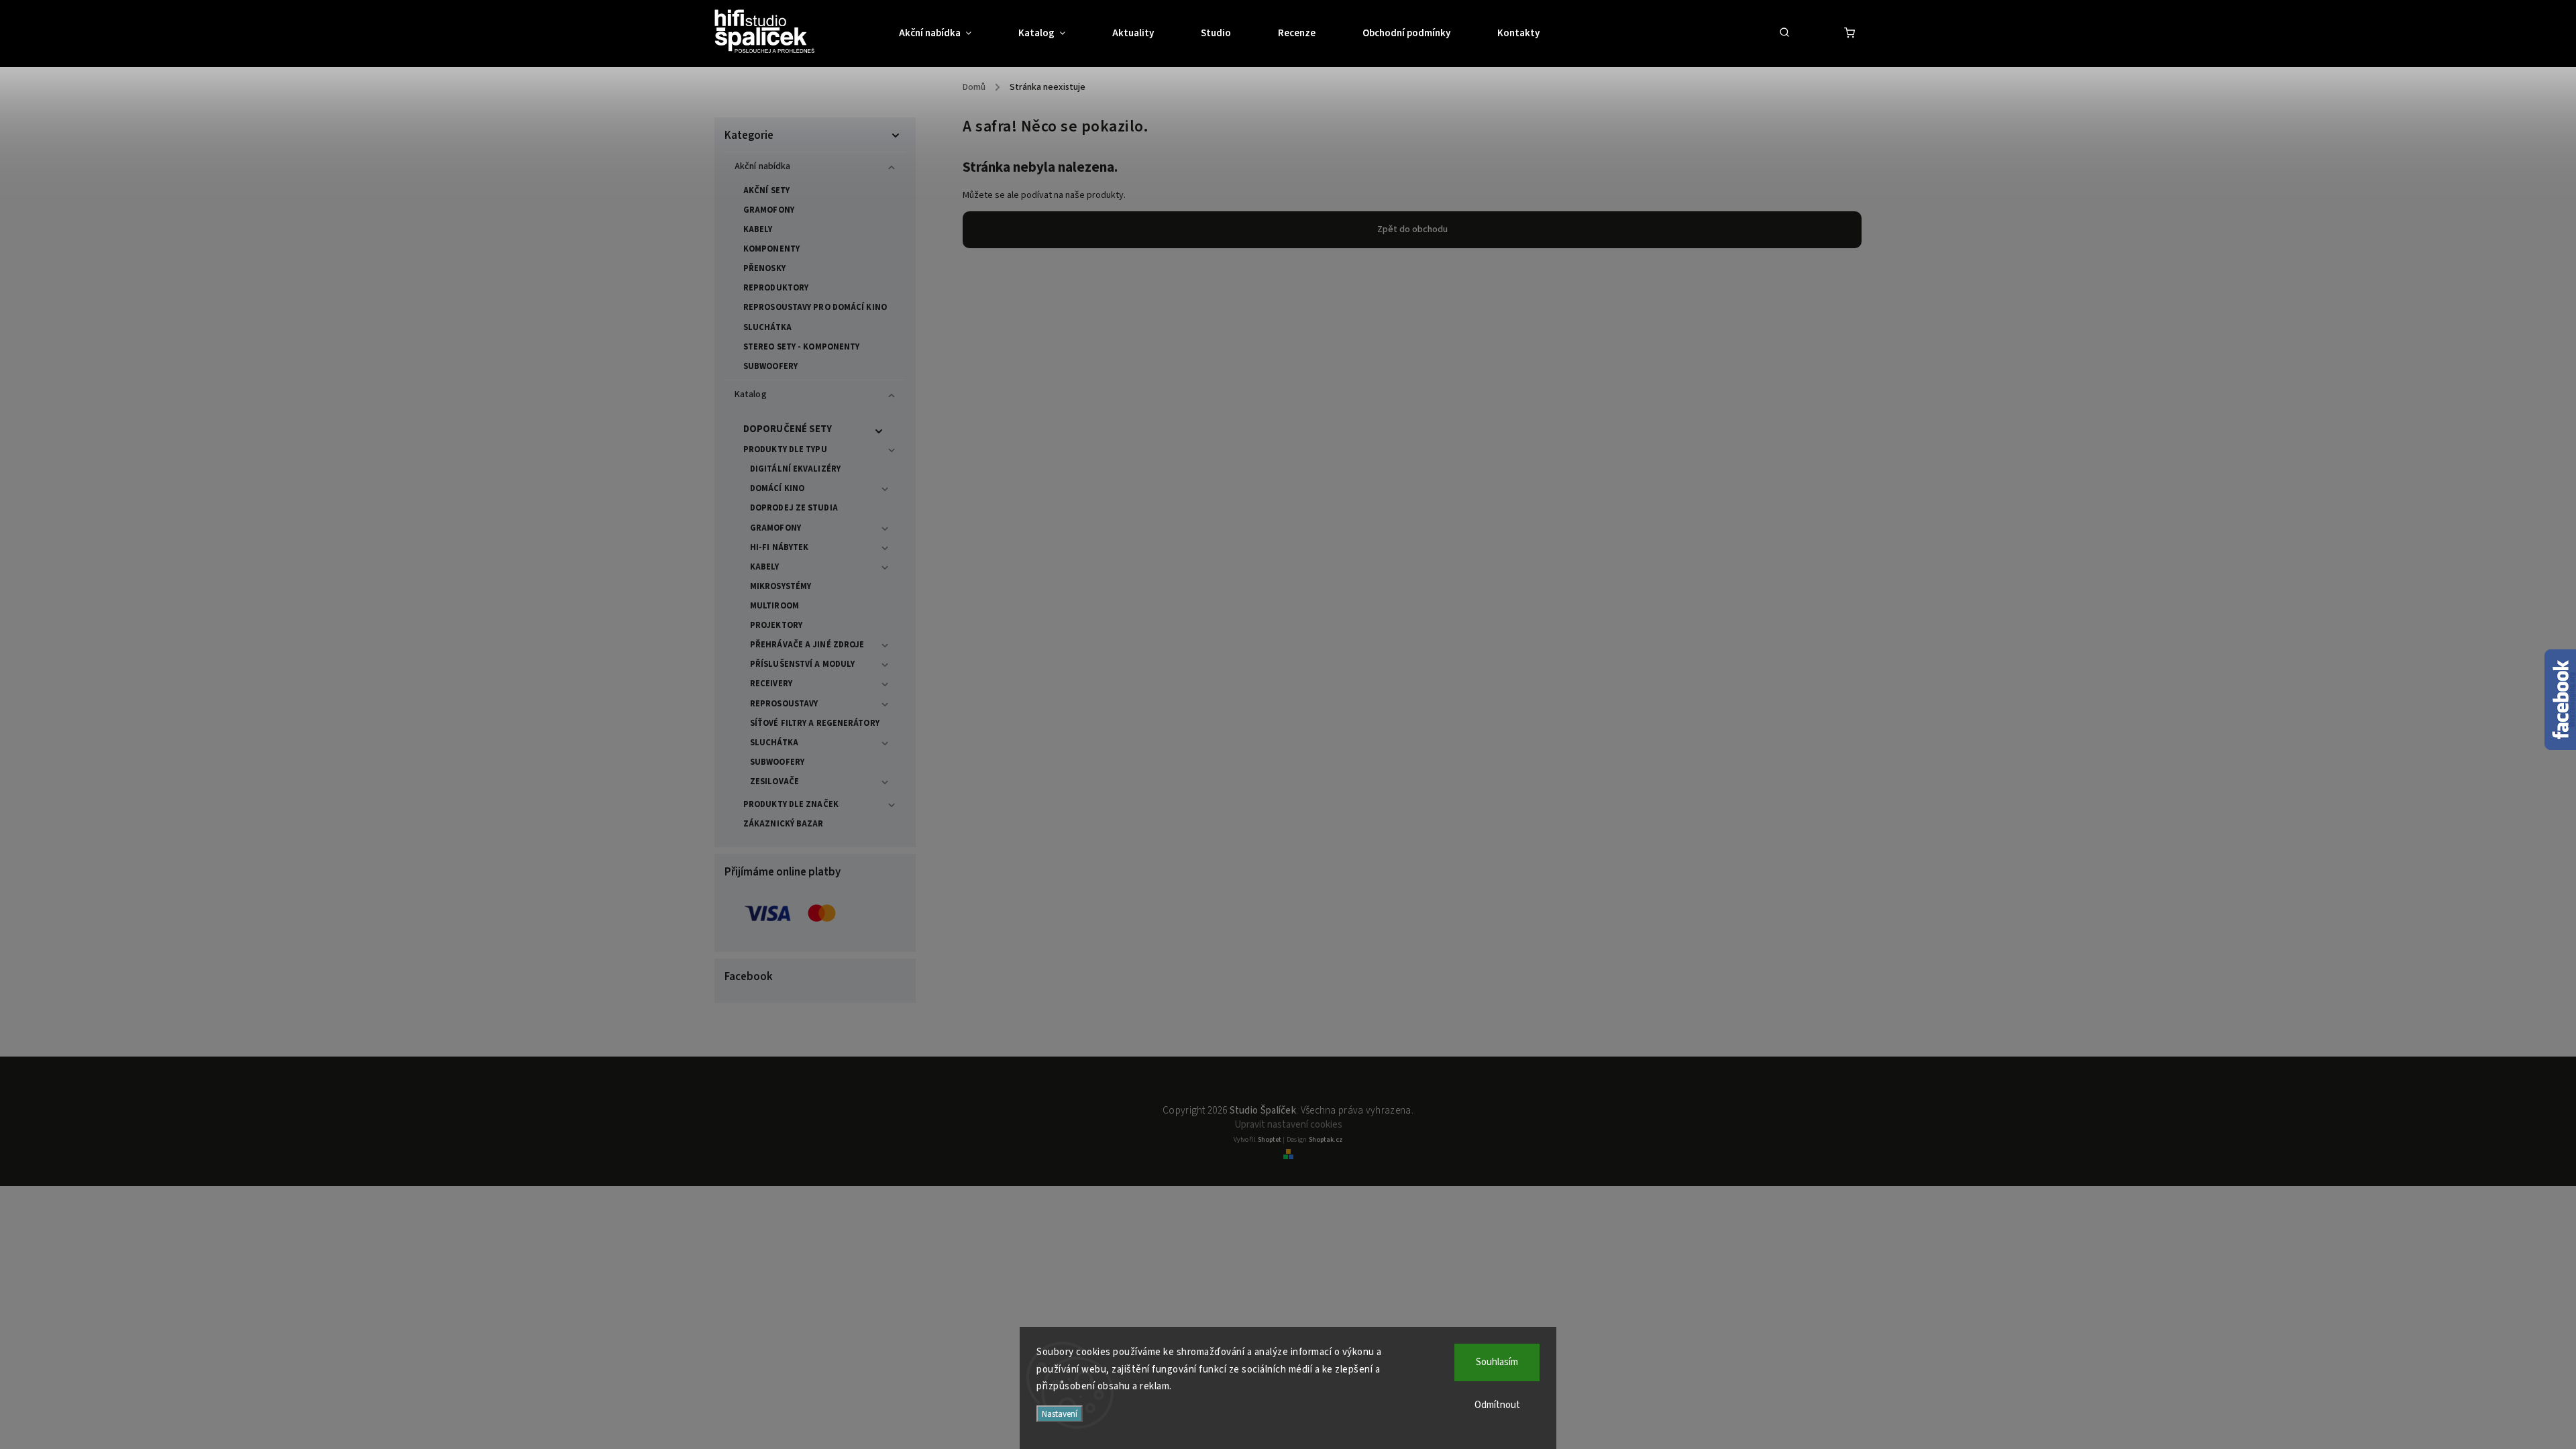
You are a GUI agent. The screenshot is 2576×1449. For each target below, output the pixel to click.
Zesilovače (774, 782)
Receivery (771, 684)
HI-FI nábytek (779, 547)
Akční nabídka (762, 166)
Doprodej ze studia (794, 508)
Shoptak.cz (1326, 1140)
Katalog (751, 394)
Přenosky (764, 268)
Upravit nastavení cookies (1288, 1125)
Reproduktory (776, 288)
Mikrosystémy (781, 586)
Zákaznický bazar (784, 824)
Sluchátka (767, 327)
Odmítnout (1497, 1405)
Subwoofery (770, 366)
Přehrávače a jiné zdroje (807, 645)
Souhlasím (1497, 1362)
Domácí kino (777, 488)
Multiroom (774, 606)
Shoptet (1270, 1140)
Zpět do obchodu (1412, 229)
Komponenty (771, 249)
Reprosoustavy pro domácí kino (815, 307)
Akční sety (766, 191)
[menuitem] (947, 34)
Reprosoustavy (784, 704)
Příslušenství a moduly (802, 664)
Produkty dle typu (785, 449)
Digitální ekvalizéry (795, 469)
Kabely (758, 229)
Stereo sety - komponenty (801, 347)
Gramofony (769, 210)
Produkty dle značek (791, 804)
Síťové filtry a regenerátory (815, 723)
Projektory (776, 625)
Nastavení (1060, 1414)
